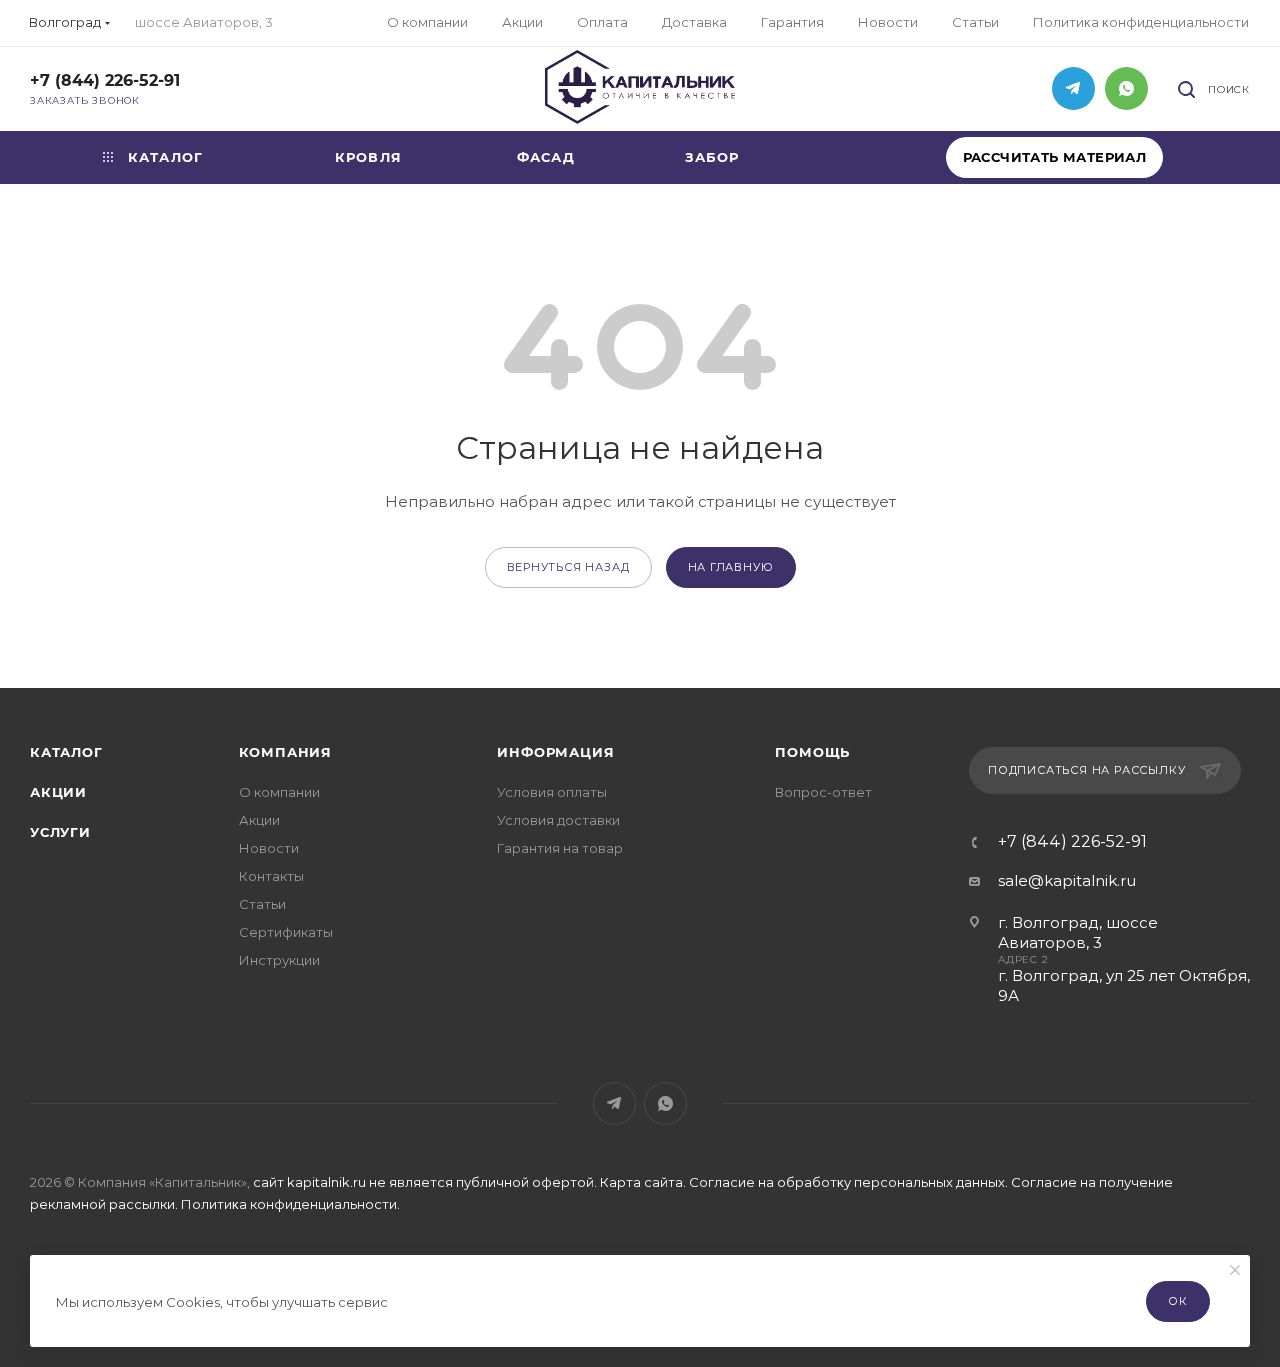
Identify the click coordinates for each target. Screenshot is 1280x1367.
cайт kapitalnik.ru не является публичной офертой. (426, 1182)
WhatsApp (1126, 88)
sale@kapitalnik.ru (1067, 880)
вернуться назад (568, 567)
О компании (279, 792)
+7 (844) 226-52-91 (105, 80)
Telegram (1073, 88)
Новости (269, 848)
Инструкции (279, 960)
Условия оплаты (552, 792)
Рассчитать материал (1055, 157)
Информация (555, 752)
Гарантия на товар (560, 848)
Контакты (271, 876)
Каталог (66, 752)
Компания (285, 752)
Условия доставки (558, 820)
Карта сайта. (643, 1182)
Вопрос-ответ (823, 792)
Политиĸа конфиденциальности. (290, 1204)
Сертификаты (286, 932)
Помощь (812, 752)
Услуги (60, 832)
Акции (58, 792)
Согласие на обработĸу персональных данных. (850, 1182)
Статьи (262, 904)
